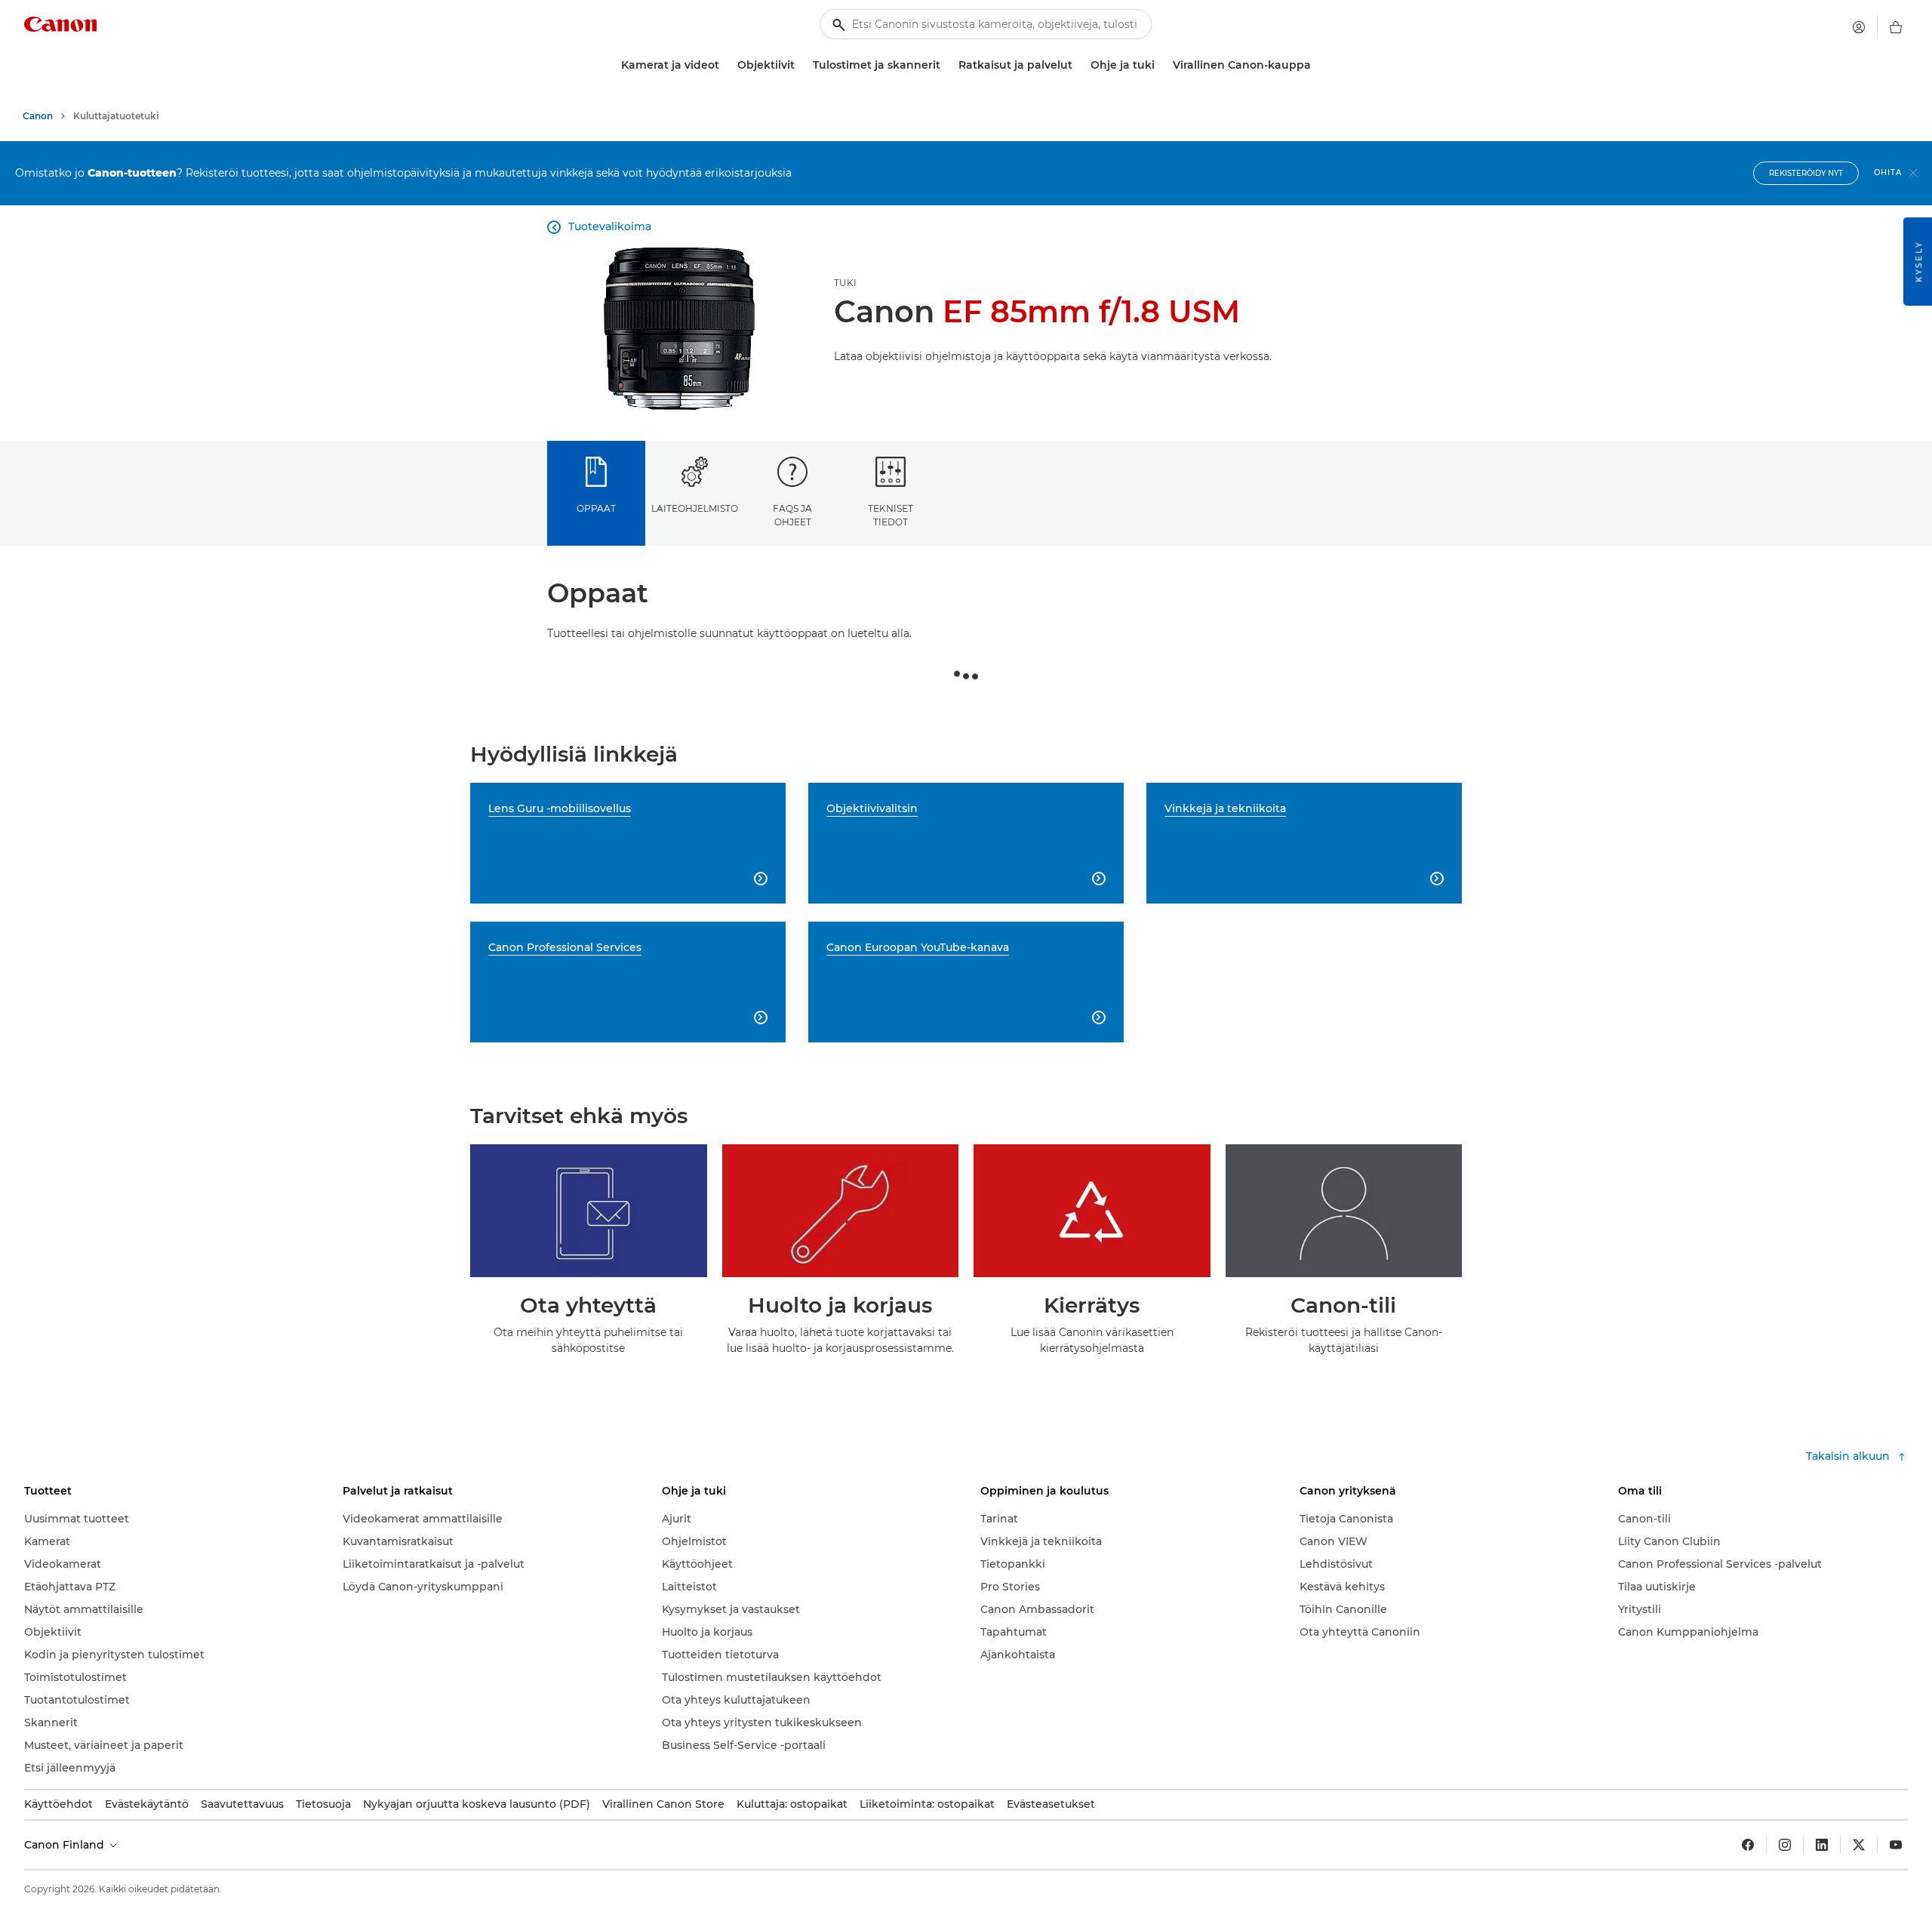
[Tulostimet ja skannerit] (946, 65)
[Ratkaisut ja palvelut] (1078, 65)
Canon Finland (66, 1845)
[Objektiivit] (801, 65)
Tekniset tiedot (891, 515)
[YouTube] (1896, 1845)
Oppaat (596, 508)
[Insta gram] (1785, 1845)
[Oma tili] (1859, 27)
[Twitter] (1859, 1845)
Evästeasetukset (1051, 1804)
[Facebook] (1748, 1845)
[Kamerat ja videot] (725, 65)
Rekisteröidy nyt (1806, 173)
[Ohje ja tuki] (1161, 65)
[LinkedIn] (1822, 1845)
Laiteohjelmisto (695, 508)
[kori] (1896, 27)
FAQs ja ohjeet (792, 515)
